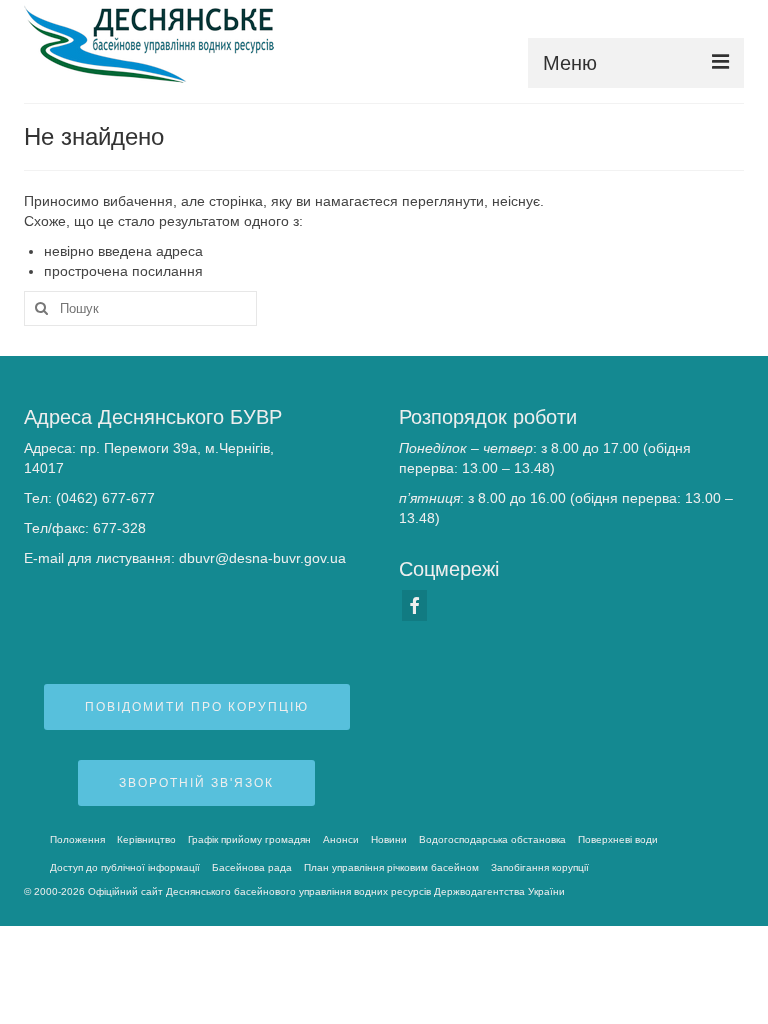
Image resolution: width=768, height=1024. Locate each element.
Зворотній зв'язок (196, 783)
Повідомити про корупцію (197, 707)
